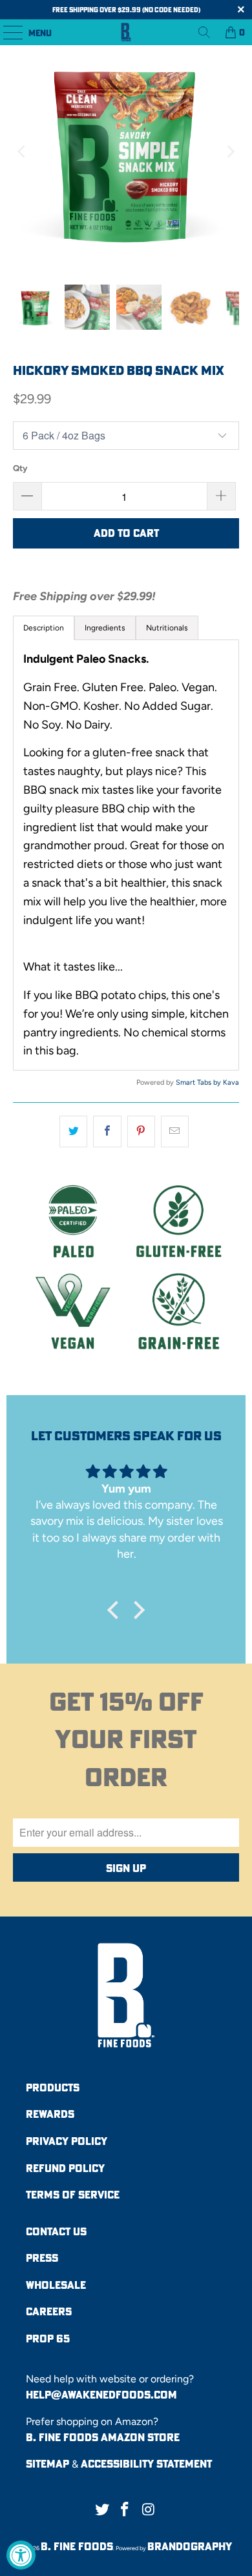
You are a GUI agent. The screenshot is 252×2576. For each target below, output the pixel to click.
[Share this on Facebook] (107, 1132)
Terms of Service (73, 2195)
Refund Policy (65, 2168)
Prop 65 (48, 2339)
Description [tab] (44, 628)
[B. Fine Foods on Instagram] (149, 2510)
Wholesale (56, 2285)
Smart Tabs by (199, 1082)
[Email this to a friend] (175, 1132)
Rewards (50, 2114)
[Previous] (23, 152)
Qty (20, 468)
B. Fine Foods (77, 2546)
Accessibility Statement (146, 2464)
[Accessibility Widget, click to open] (21, 2555)
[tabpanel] (126, 855)
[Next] (229, 152)
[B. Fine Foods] (126, 32)
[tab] (105, 628)
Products (53, 2088)
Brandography (190, 2546)
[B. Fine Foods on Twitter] (102, 2510)
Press (42, 2258)
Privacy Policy (67, 2141)
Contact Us (56, 2231)
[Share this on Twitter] (73, 1132)
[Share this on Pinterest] (141, 1132)
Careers (49, 2311)
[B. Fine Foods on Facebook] (125, 2510)
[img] (126, 1471)
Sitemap (47, 2464)
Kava (231, 1082)
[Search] (204, 32)
